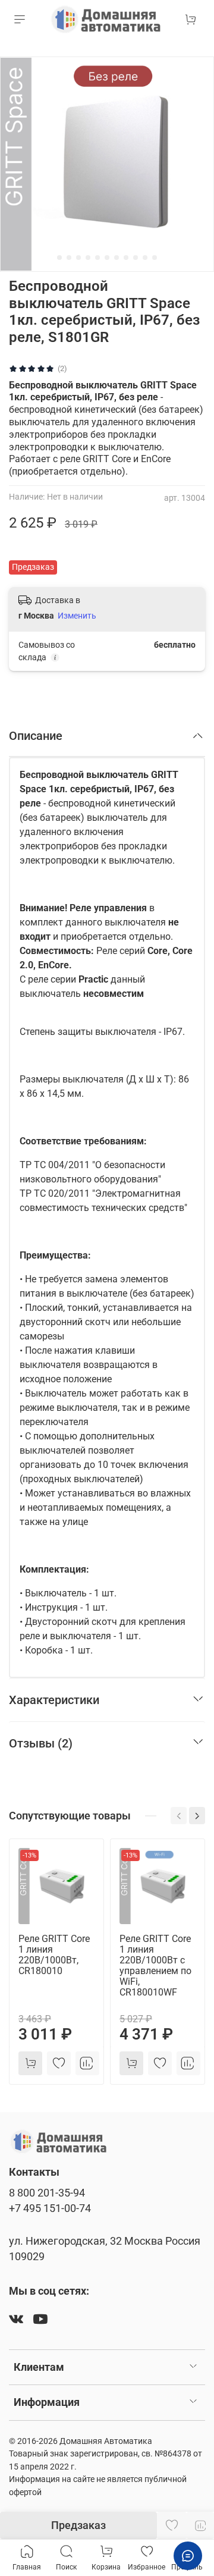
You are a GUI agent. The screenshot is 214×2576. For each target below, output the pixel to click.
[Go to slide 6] (107, 258)
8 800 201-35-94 (47, 2193)
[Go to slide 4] (88, 258)
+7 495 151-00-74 (50, 2208)
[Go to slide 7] (117, 258)
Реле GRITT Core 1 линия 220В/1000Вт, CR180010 (54, 1955)
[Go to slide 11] (155, 258)
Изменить (77, 616)
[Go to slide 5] (97, 258)
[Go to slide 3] (78, 258)
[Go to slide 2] (69, 258)
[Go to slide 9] (136, 258)
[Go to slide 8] (126, 258)
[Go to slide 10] (145, 258)
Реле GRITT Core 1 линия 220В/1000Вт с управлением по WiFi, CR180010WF (155, 1965)
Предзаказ (78, 2525)
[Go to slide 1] (59, 258)
